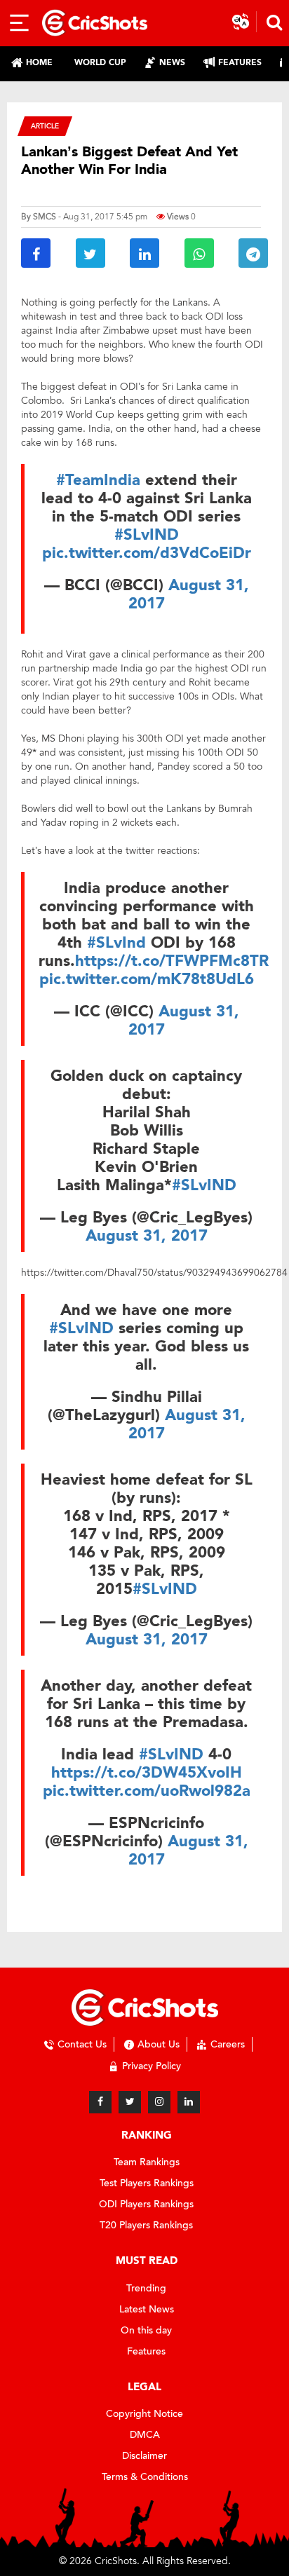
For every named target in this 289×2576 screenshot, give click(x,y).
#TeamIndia (98, 480)
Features (146, 2351)
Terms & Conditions (145, 2477)
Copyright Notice (144, 2414)
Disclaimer (144, 2456)
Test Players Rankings (147, 2183)
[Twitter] (130, 2102)
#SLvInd (116, 943)
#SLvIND (147, 535)
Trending (146, 2288)
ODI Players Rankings (146, 2204)
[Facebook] (100, 2102)
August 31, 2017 (189, 594)
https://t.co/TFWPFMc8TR (172, 961)
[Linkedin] (189, 2102)
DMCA (145, 2435)
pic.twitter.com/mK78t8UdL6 (147, 979)
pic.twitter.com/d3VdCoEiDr (147, 553)
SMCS (45, 217)
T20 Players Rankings (146, 2225)
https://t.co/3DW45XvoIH (147, 1773)
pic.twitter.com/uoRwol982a (147, 1791)
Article (45, 126)
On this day (146, 2330)
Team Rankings (147, 2162)
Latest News (147, 2309)
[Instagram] (159, 2102)
